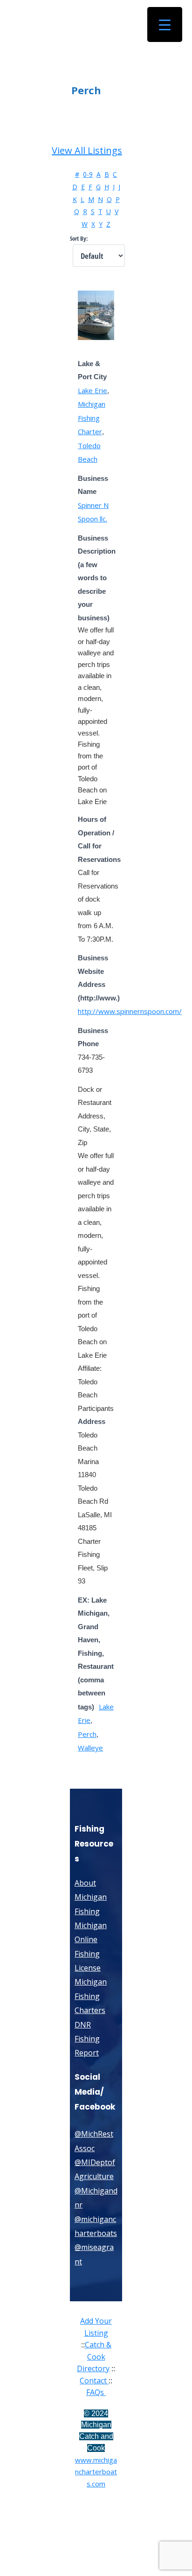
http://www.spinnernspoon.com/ (130, 1011)
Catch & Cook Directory (94, 2357)
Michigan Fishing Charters (91, 1996)
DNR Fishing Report (87, 2039)
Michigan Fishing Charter (92, 418)
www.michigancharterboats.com (96, 2472)
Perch (87, 1734)
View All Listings (87, 150)
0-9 (88, 174)
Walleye (90, 1748)
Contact (94, 2381)
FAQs (96, 2392)
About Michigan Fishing (91, 1897)
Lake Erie (93, 390)
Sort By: (79, 239)
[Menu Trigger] (165, 24)
